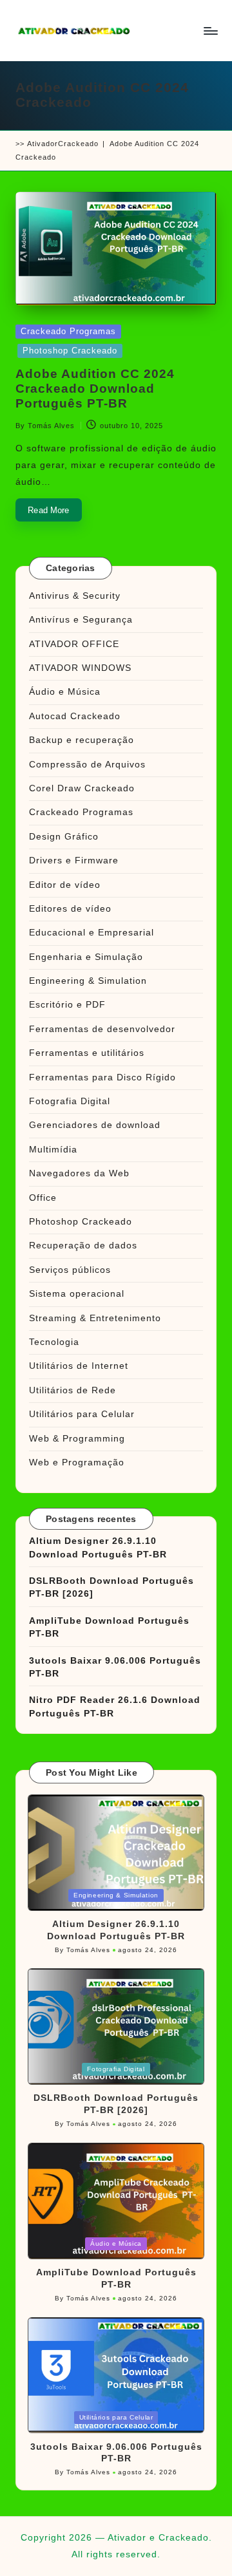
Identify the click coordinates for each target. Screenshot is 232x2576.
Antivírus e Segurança (81, 620)
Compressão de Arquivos (87, 765)
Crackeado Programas (68, 331)
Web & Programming (77, 1439)
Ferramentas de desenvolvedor (102, 1029)
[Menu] (210, 31)
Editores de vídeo (70, 909)
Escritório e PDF (67, 1005)
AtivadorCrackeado (63, 144)
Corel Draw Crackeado (82, 788)
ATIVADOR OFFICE (74, 644)
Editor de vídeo (65, 885)
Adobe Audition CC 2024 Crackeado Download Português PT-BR (95, 389)
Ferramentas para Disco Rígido (102, 1077)
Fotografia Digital (70, 1101)
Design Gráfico (64, 837)
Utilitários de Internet (79, 1366)
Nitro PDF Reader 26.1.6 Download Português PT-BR (115, 1706)
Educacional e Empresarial (92, 933)
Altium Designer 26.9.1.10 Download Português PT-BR (98, 1547)
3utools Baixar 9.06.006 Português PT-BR (115, 1667)
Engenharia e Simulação (86, 957)
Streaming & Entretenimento (95, 1318)
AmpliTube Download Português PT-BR (109, 1627)
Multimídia (53, 1150)
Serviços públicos (70, 1270)
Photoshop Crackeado (70, 351)
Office (43, 1198)
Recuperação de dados (83, 1246)
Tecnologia (54, 1342)
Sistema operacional (77, 1294)
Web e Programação (77, 1462)
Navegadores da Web (79, 1173)
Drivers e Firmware (74, 860)
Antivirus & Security (75, 596)
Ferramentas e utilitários (87, 1053)
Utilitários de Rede (72, 1390)
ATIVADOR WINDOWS (80, 668)
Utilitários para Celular (82, 1414)
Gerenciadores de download (95, 1125)
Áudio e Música (65, 692)
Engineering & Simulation (88, 981)
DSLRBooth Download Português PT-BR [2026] (111, 1587)
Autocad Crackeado (75, 716)
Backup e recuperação (82, 740)
